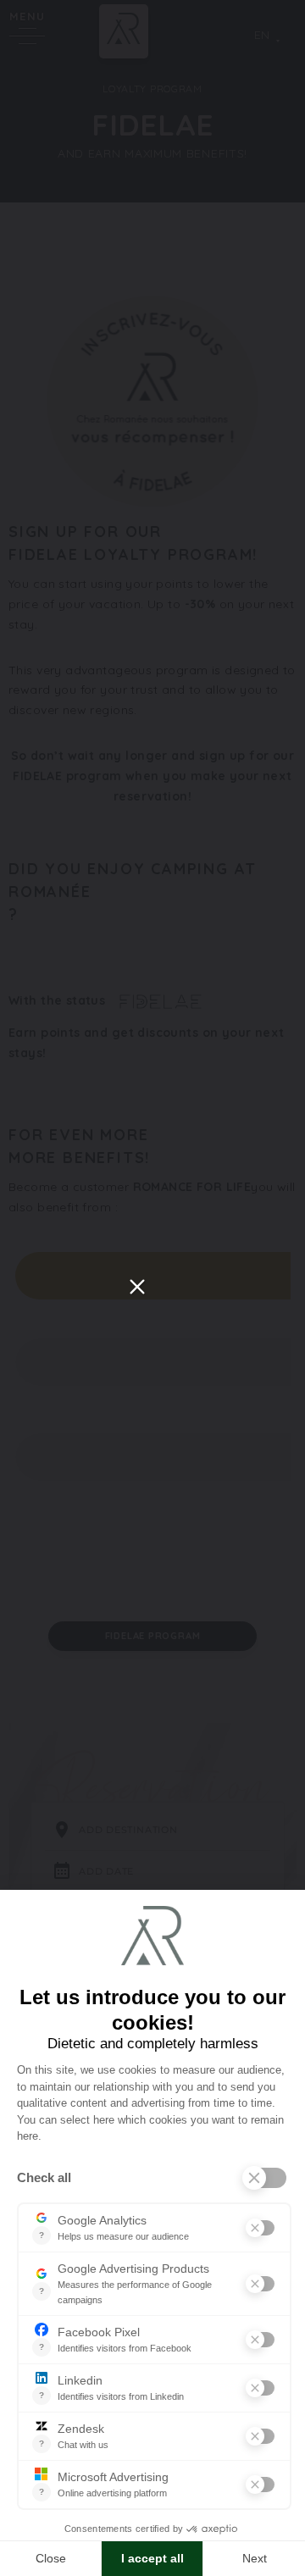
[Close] (137, 1287)
